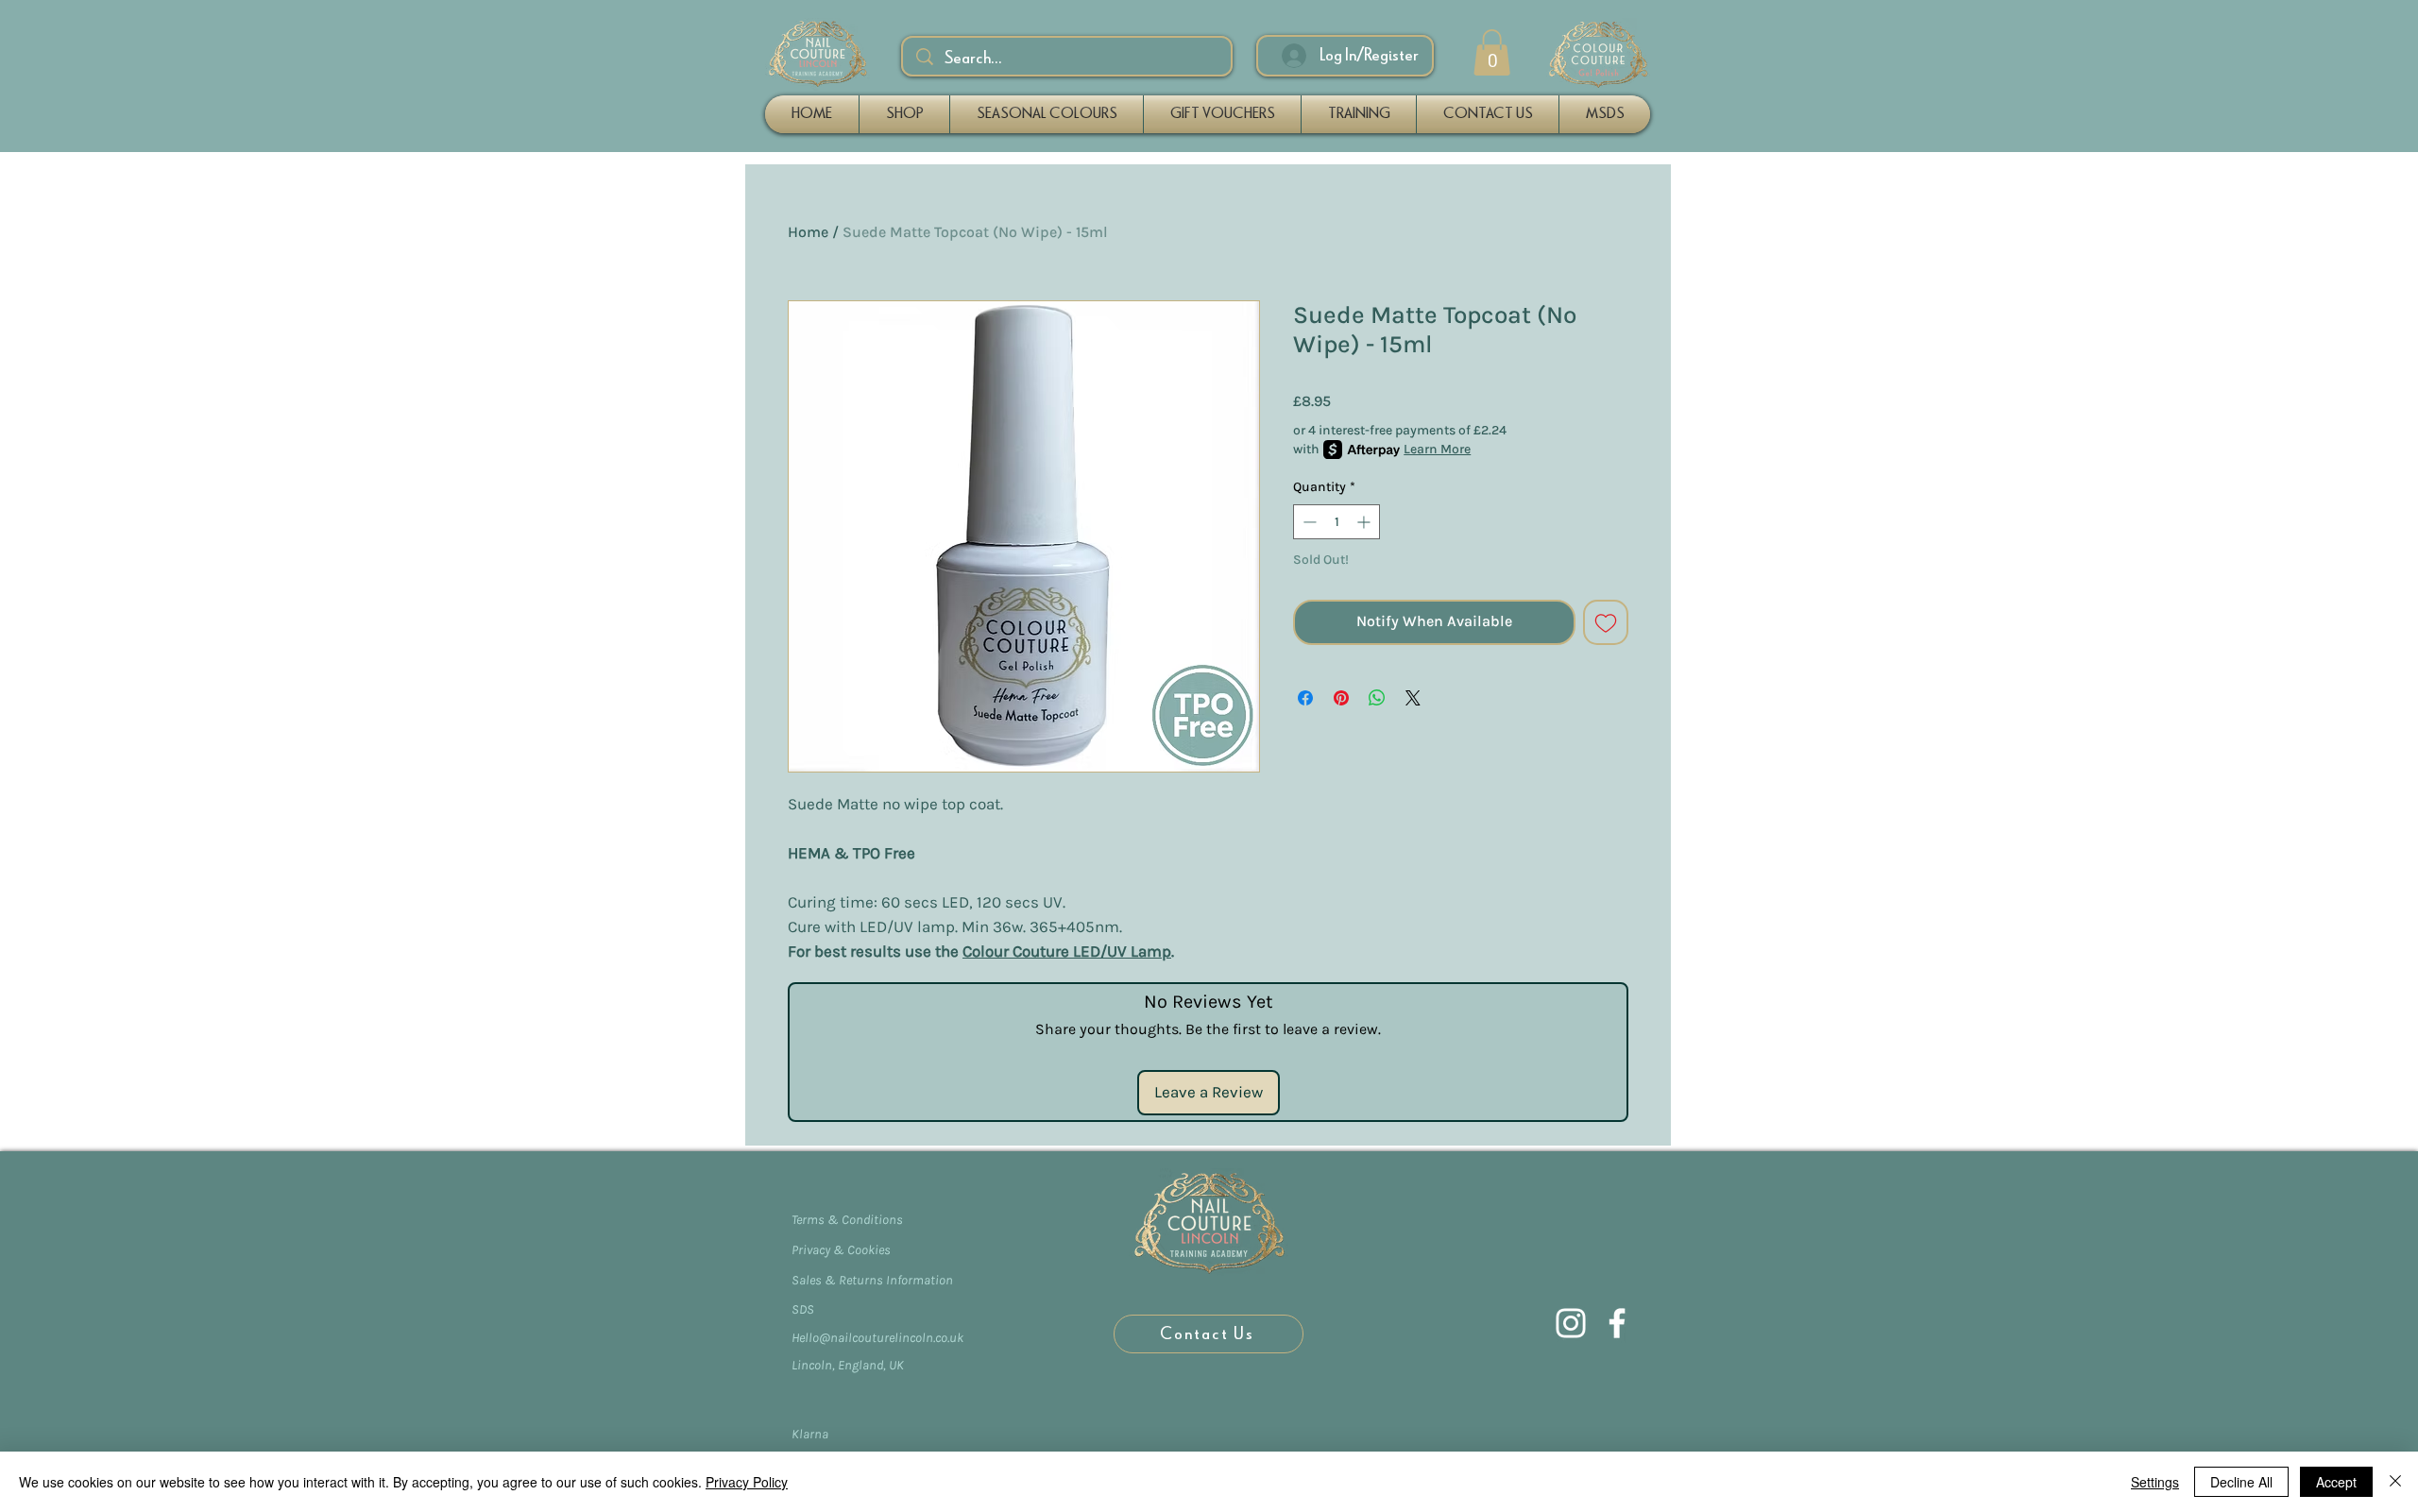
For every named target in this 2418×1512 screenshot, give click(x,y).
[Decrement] (1308, 522)
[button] (1492, 52)
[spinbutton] (1337, 522)
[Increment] (1365, 522)
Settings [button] (2155, 1482)
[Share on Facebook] (1305, 698)
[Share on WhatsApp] (1377, 698)
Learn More (1437, 449)
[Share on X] (1413, 698)
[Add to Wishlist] (1606, 622)
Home (808, 232)
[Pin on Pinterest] (1341, 698)
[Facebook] (1617, 1323)
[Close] (2395, 1482)
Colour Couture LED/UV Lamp (1067, 951)
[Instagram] (1571, 1323)
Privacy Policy (747, 1482)
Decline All (2241, 1482)
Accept (2336, 1482)
